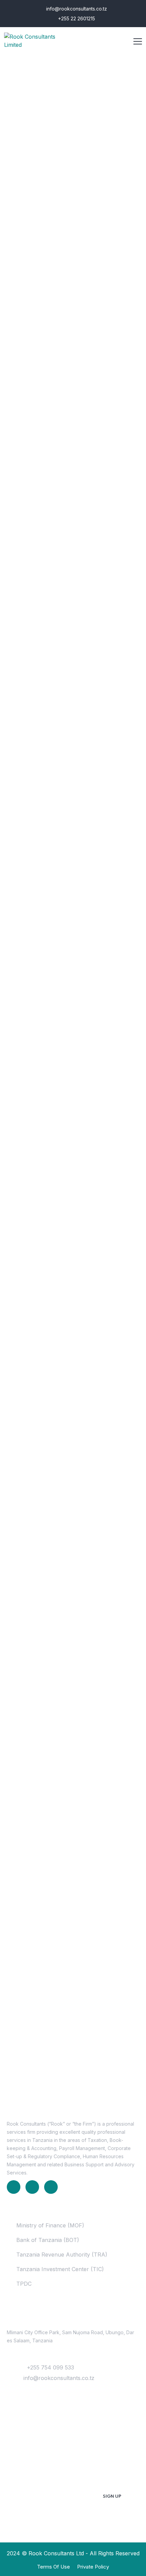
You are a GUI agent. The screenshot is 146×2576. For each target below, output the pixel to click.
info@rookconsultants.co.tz (76, 9)
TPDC (24, 2284)
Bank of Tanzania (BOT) (48, 2240)
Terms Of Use (53, 2567)
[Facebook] (32, 2187)
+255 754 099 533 (50, 2367)
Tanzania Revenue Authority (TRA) (62, 2255)
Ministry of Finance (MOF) (50, 2225)
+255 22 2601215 (76, 18)
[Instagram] (51, 2187)
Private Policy (93, 2567)
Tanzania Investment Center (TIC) (60, 2269)
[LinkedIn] (14, 2187)
